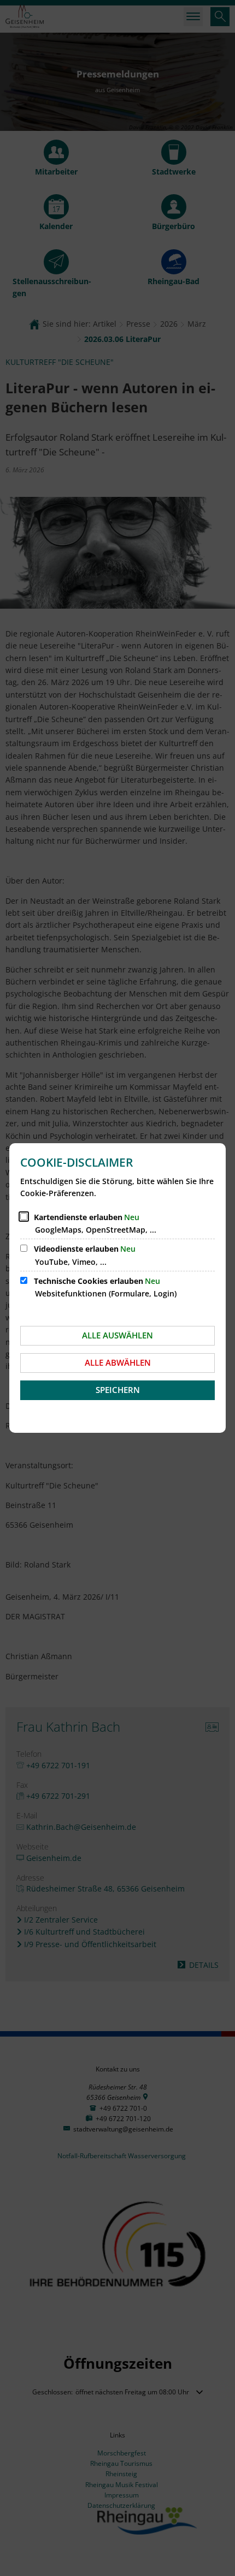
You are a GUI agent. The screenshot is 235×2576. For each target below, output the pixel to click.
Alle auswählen (117, 1335)
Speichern (118, 1390)
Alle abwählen (118, 1362)
